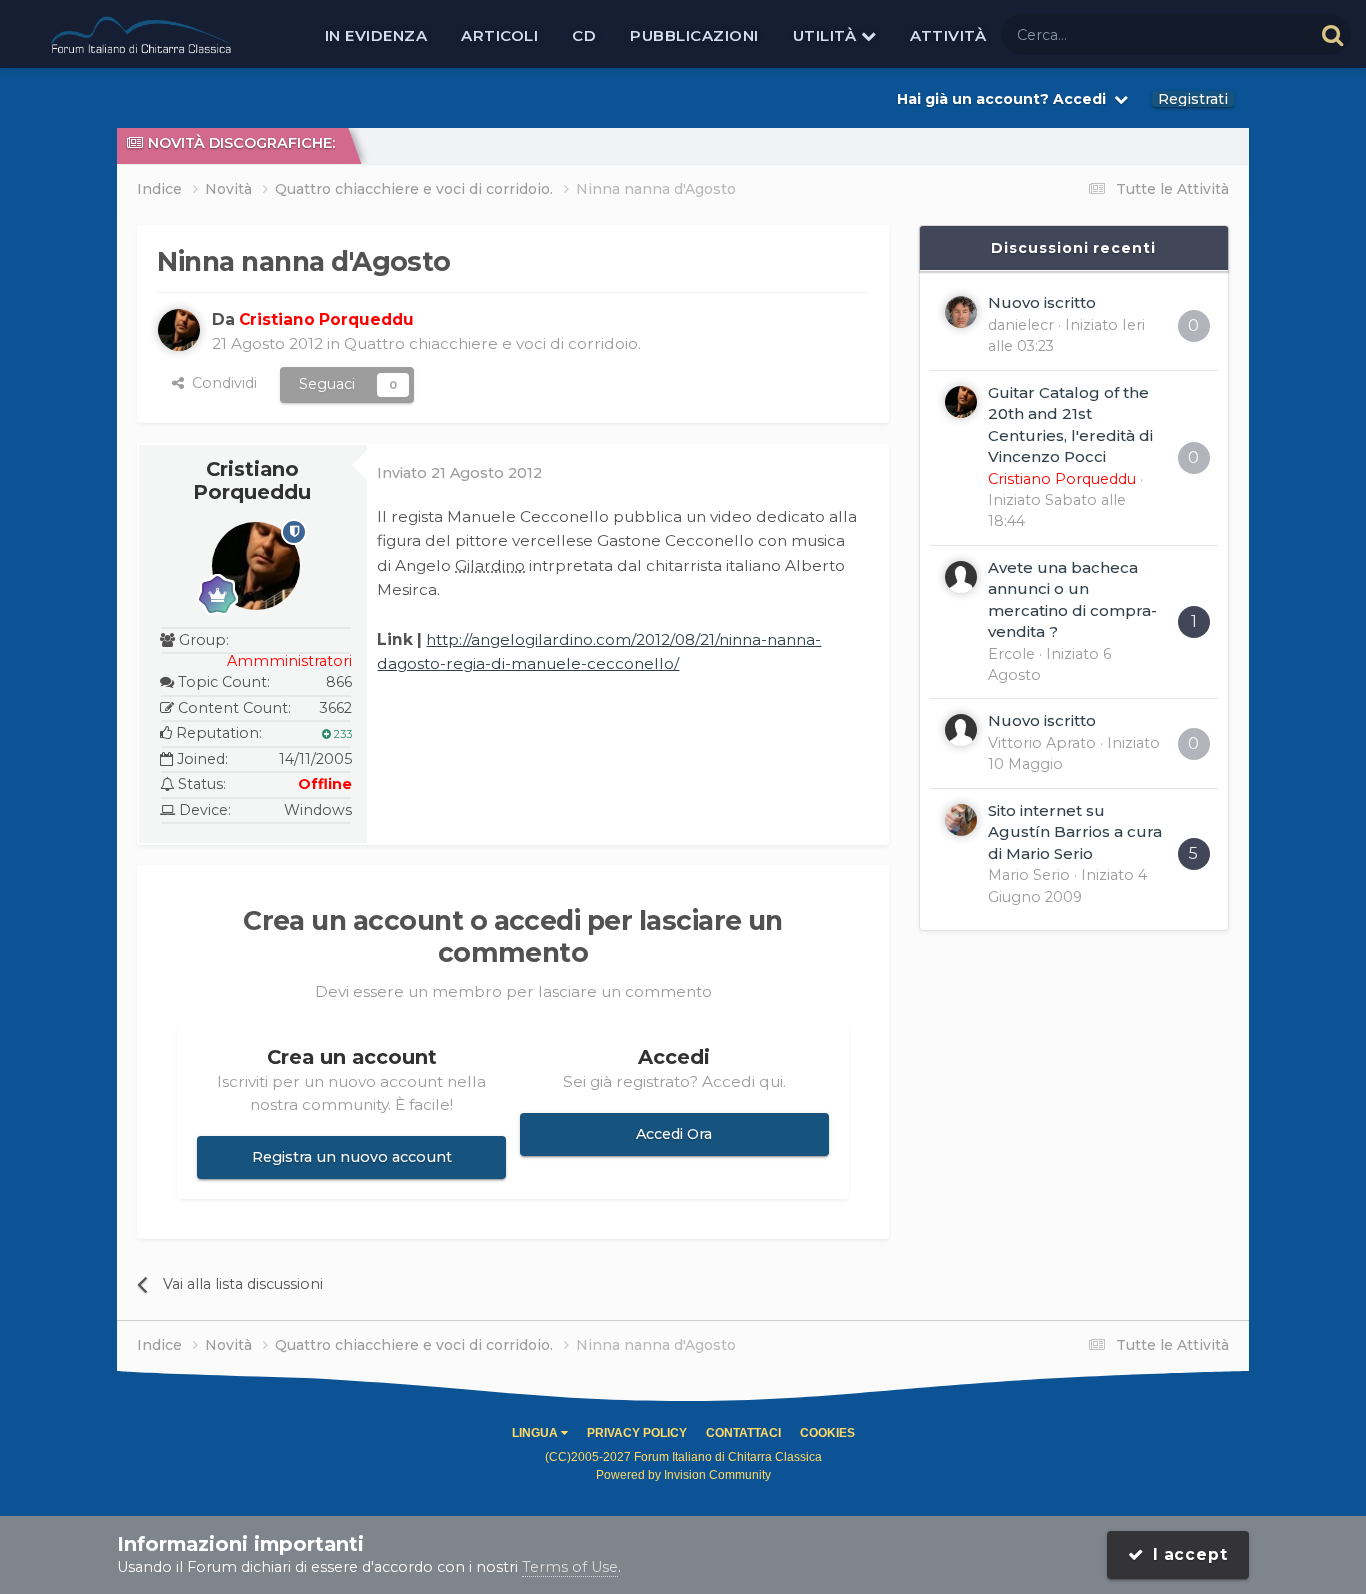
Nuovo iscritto (1042, 302)
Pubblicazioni (694, 35)
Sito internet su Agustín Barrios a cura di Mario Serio (1075, 832)
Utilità (827, 35)
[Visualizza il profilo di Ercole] (961, 577)
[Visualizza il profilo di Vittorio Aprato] (961, 730)
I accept (1186, 1554)
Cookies (827, 1433)
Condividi (220, 383)
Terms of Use (570, 1567)
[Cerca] (1332, 34)
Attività (948, 35)
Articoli (499, 35)
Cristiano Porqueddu (252, 481)
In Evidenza (376, 35)
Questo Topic (1241, 34)
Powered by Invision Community (683, 1475)
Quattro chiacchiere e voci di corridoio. (492, 343)
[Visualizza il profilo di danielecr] (961, 312)
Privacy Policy (637, 1433)
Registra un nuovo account (352, 1157)
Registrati (1193, 99)
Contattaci (743, 1433)
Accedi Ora (674, 1134)
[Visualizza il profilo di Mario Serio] (961, 820)
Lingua (536, 1433)
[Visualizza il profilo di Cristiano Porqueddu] (179, 330)
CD (584, 35)
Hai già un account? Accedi (1005, 99)
